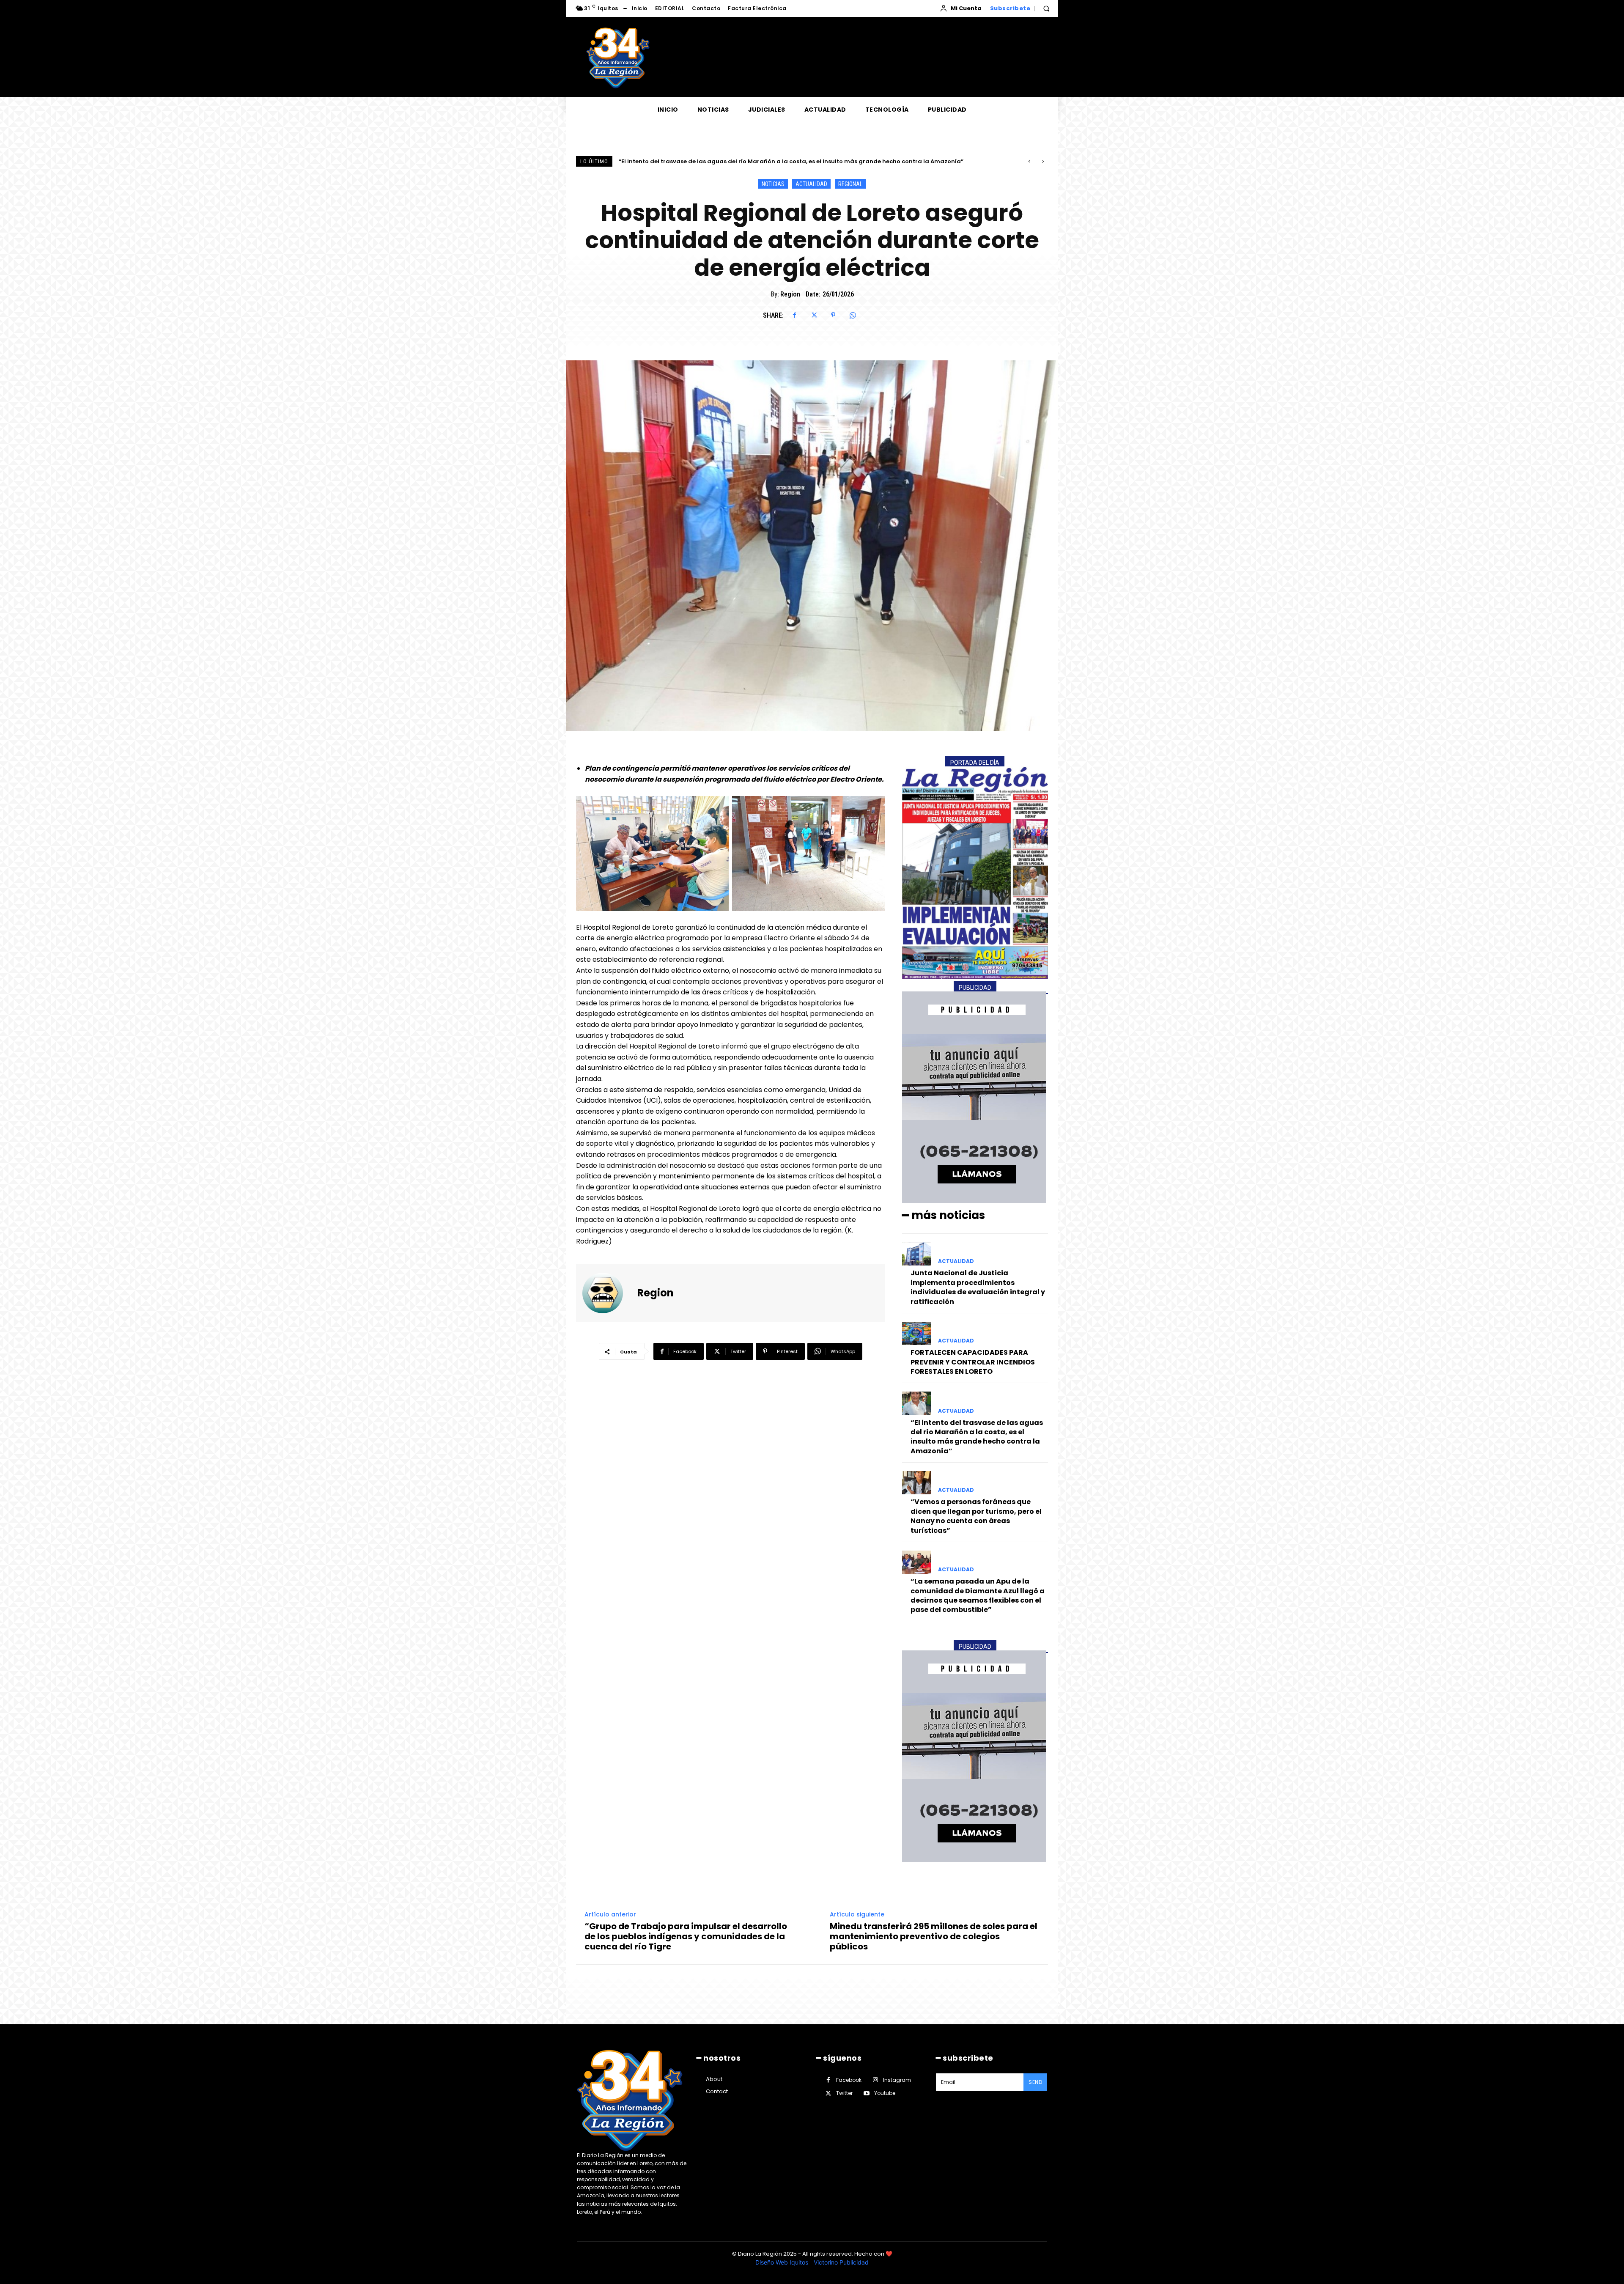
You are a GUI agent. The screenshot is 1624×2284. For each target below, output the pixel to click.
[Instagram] (875, 2080)
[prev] (1029, 161)
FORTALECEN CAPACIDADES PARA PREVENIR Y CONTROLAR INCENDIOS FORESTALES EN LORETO (973, 1362)
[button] (1046, 8)
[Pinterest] (833, 315)
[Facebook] (794, 315)
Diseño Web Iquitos (783, 2262)
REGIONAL (850, 184)
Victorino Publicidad (841, 2262)
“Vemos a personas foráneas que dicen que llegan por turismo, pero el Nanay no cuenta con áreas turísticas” (976, 1516)
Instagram (897, 2080)
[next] (1043, 161)
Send (1035, 2082)
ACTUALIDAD (811, 184)
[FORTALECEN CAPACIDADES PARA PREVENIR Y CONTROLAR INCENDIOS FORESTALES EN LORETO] (917, 1333)
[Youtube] (866, 2093)
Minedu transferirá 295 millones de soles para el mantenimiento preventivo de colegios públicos (934, 1936)
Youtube (885, 2093)
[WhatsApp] (853, 315)
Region (790, 294)
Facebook (849, 2080)
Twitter (844, 2093)
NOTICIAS (773, 184)
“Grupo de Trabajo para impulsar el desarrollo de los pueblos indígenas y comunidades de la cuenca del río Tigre (686, 1936)
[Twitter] (814, 315)
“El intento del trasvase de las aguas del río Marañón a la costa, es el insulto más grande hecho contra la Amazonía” (977, 1437)
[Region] (608, 1293)
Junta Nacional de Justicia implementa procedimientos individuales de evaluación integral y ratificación (978, 1287)
